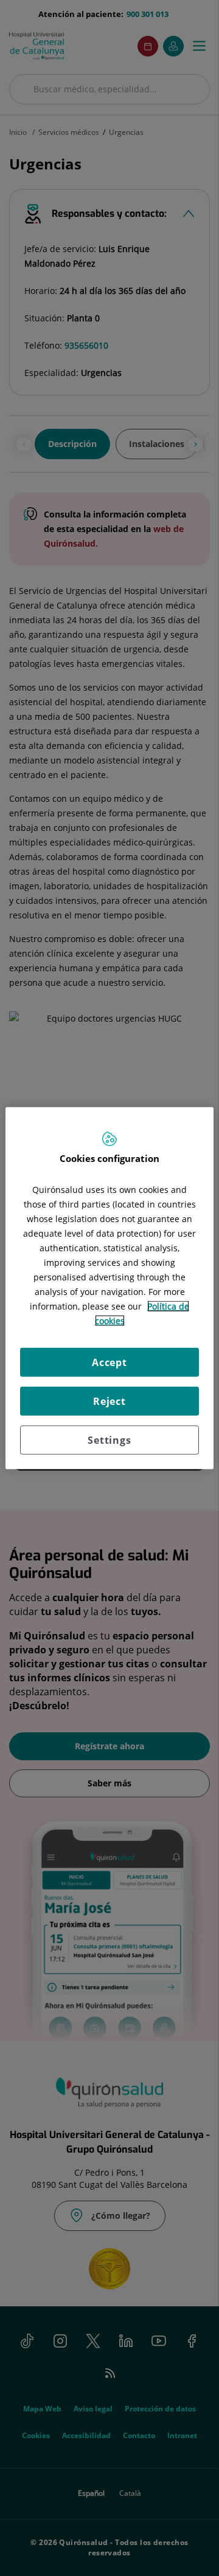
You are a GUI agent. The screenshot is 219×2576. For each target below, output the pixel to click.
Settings (109, 1440)
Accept (109, 1362)
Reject (109, 1401)
